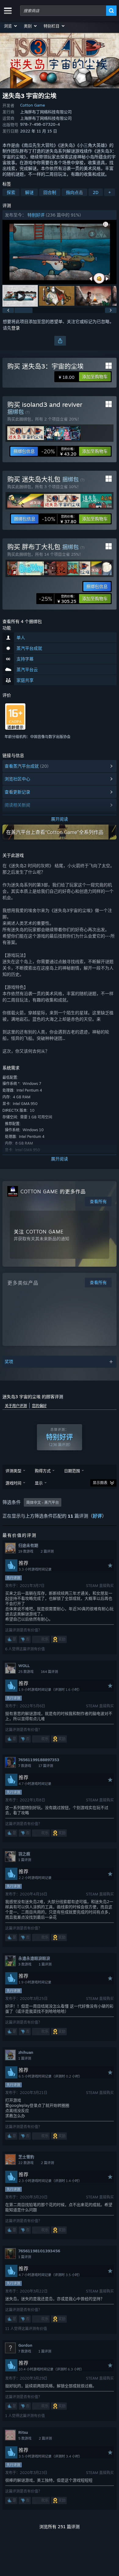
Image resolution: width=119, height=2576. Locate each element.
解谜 (29, 192)
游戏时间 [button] (13, 1483)
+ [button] (110, 192)
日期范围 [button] (72, 1471)
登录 (16, 328)
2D (96, 192)
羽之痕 (24, 1854)
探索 (11, 192)
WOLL (24, 1666)
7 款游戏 (25, 1766)
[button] (11, 26)
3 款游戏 (25, 1964)
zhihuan (26, 2052)
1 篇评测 (25, 1860)
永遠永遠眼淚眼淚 (34, 1958)
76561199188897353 (39, 1760)
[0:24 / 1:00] (60, 252)
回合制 (50, 192)
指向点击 (74, 192)
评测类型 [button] (13, 1471)
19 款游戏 (26, 1551)
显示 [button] (39, 1483)
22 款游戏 (26, 2163)
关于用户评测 (16, 1406)
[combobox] (63, 11)
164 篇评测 (49, 1672)
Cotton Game (32, 105)
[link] (59, 451)
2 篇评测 (47, 1551)
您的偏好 (39, 1406)
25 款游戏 (26, 1672)
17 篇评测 (46, 1766)
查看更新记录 (17, 792)
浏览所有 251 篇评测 (60, 2527)
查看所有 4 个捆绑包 (22, 621)
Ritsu (23, 2432)
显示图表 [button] (100, 1483)
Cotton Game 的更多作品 (53, 1191)
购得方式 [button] (43, 1471)
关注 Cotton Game (39, 1232)
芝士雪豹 (26, 2157)
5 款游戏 (25, 2438)
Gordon (25, 2345)
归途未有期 (28, 1545)
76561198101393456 (39, 2251)
